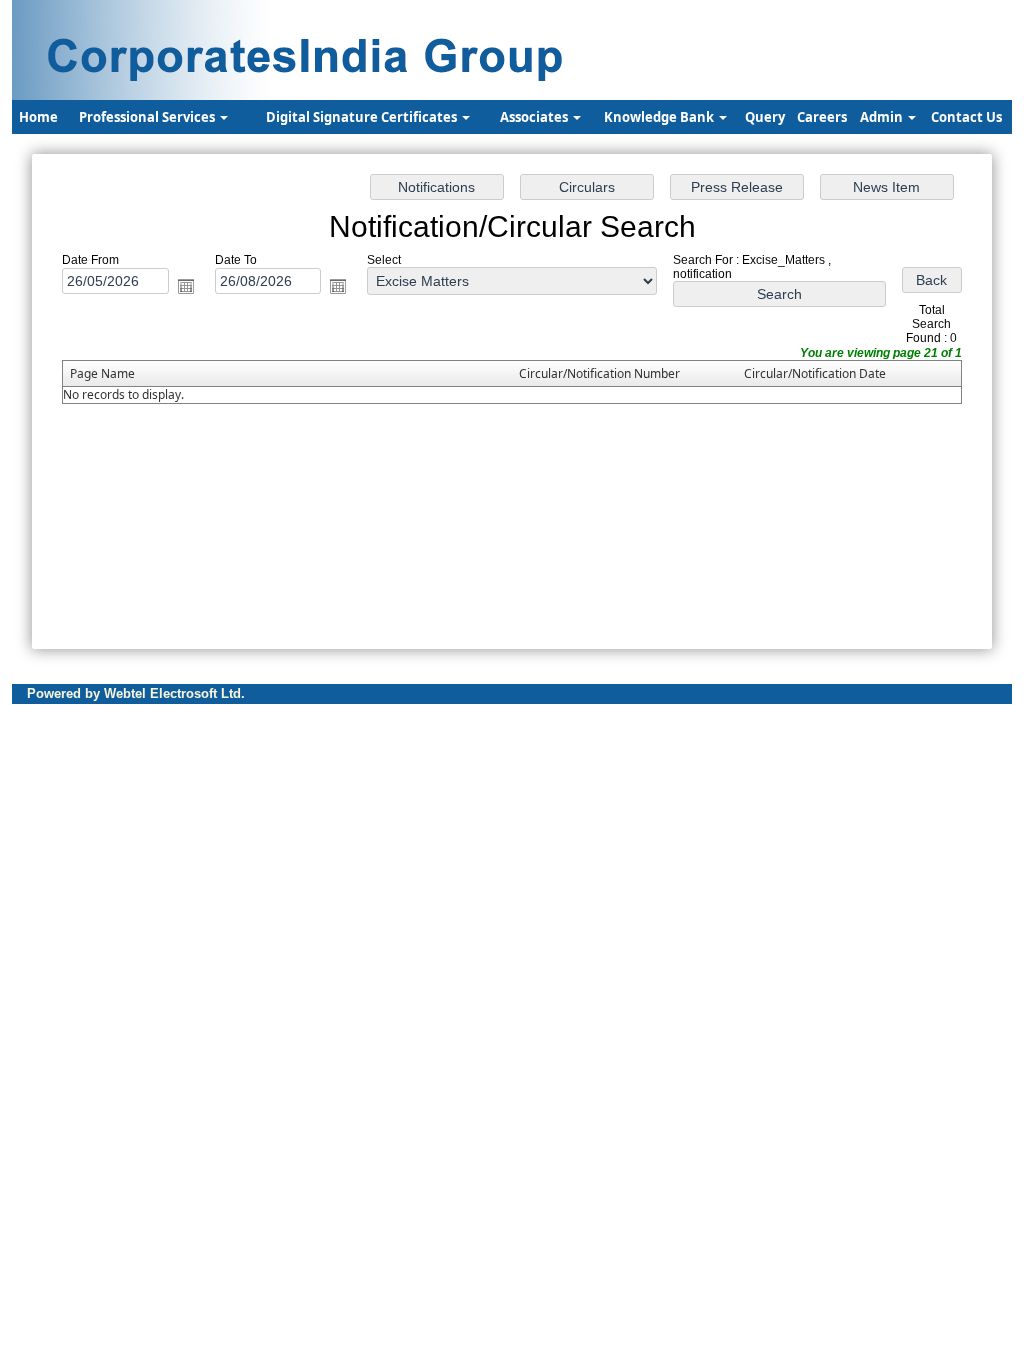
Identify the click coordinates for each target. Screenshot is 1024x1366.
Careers (822, 117)
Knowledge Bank (660, 117)
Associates (535, 117)
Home (38, 117)
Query (765, 117)
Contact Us (966, 117)
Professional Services (148, 117)
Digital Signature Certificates (363, 117)
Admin (883, 117)
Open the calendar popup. (186, 286)
